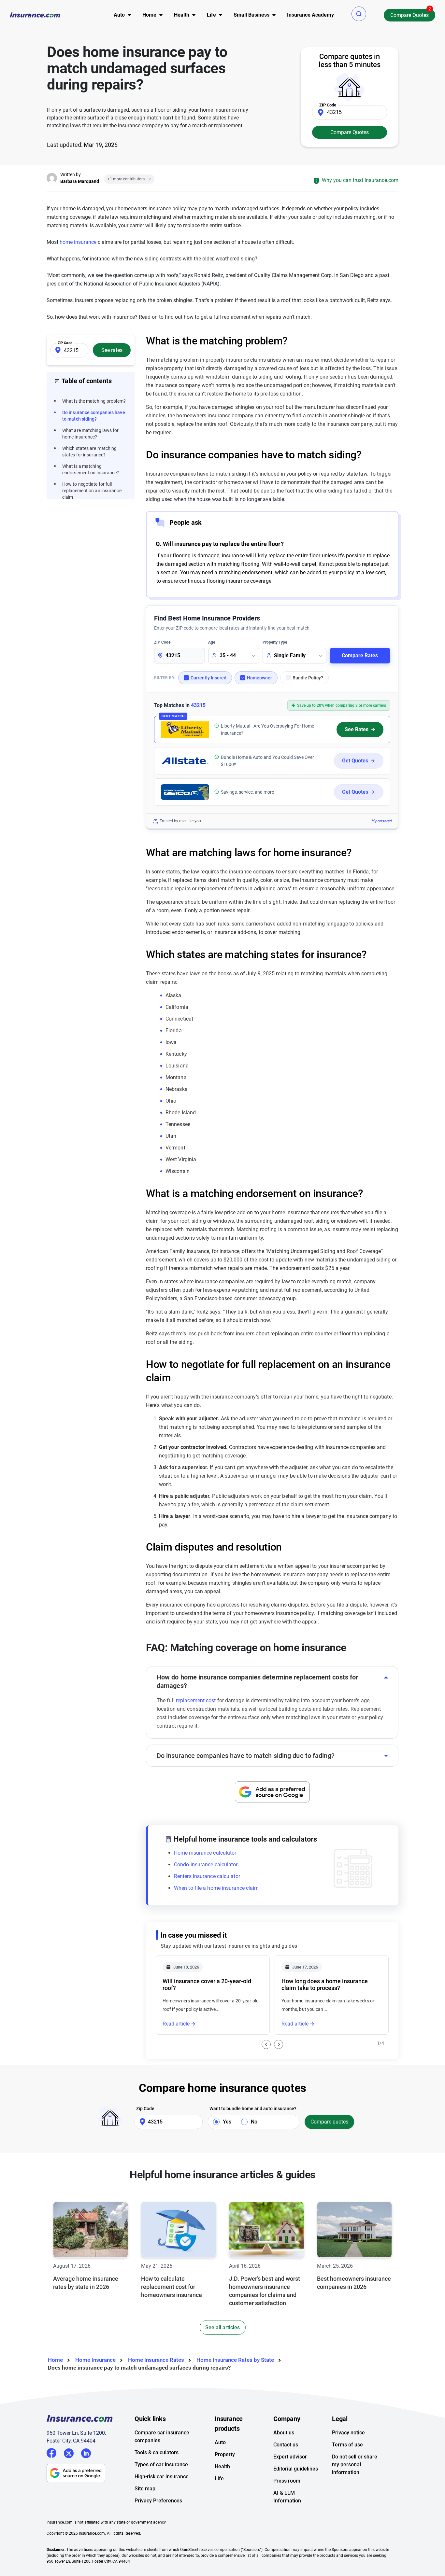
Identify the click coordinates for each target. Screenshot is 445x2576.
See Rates (357, 729)
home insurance (78, 242)
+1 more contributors (126, 179)
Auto (220, 2442)
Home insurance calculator (205, 1853)
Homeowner (259, 678)
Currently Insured (208, 678)
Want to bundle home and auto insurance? (253, 2109)
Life (219, 2479)
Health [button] (182, 15)
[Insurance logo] (35, 15)
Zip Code (145, 2109)
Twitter (69, 2452)
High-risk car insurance (162, 2477)
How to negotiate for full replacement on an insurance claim (92, 491)
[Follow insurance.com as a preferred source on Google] (272, 1792)
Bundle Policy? (308, 678)
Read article (176, 2024)
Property (225, 2454)
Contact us (286, 2445)
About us (284, 2433)
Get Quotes (355, 761)
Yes (227, 2122)
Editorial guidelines (296, 2469)
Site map (145, 2489)
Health (222, 2466)
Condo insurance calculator (206, 1865)
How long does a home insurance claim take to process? (325, 1984)
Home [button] (149, 15)
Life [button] (211, 15)
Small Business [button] (251, 15)
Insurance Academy (310, 15)
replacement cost (196, 1700)
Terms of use (347, 2445)
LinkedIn (86, 2452)
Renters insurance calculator (207, 1876)
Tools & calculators (157, 2452)
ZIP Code (162, 642)
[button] (359, 14)
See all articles (223, 2327)
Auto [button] (119, 15)
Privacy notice (348, 2433)
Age (212, 642)
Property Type (275, 642)
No (254, 2122)
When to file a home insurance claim (216, 1888)
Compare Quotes (409, 15)
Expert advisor (290, 2457)
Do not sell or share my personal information (355, 2465)
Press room (287, 2481)
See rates (112, 350)
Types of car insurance (161, 2465)
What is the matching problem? (94, 401)
